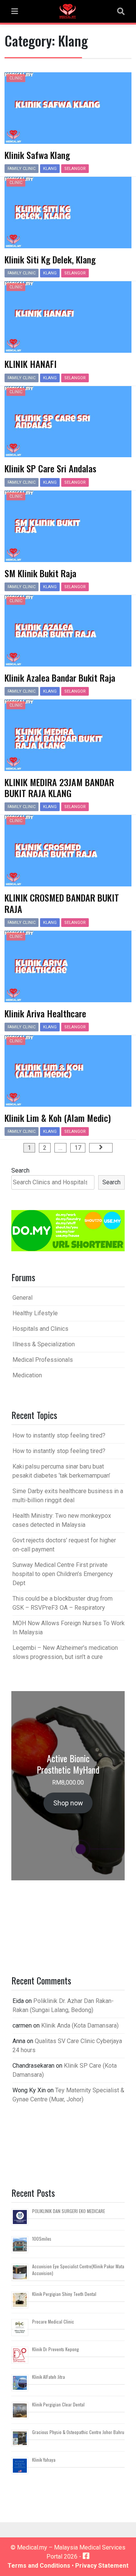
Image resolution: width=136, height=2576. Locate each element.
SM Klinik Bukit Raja (40, 573)
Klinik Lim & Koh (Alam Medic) (58, 1118)
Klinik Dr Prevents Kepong (56, 2349)
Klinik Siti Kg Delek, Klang (50, 259)
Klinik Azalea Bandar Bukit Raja (60, 677)
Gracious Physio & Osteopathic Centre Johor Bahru (78, 2432)
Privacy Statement (102, 2566)
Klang (50, 169)
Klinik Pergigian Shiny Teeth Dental (64, 2294)
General (22, 1298)
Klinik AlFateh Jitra (49, 2377)
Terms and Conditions (39, 2566)
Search (20, 1170)
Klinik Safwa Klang (37, 155)
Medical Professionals (43, 1360)
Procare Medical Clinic (53, 2321)
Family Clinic (22, 169)
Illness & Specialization (44, 1344)
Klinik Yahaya (44, 2460)
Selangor (75, 169)
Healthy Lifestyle (35, 1313)
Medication (27, 1375)
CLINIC (16, 78)
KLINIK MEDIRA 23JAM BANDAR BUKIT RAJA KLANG (59, 787)
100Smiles (42, 2239)
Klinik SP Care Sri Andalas (50, 468)
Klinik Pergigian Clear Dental (58, 2404)
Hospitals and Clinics (40, 1329)
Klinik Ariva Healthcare (45, 1013)
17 (78, 1148)
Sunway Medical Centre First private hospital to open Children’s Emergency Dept (63, 1574)
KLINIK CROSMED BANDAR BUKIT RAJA (62, 903)
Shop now (68, 1803)
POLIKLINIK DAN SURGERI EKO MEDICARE (69, 2211)
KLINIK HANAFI (31, 364)
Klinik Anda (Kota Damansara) (80, 2025)
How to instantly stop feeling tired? (59, 1435)
